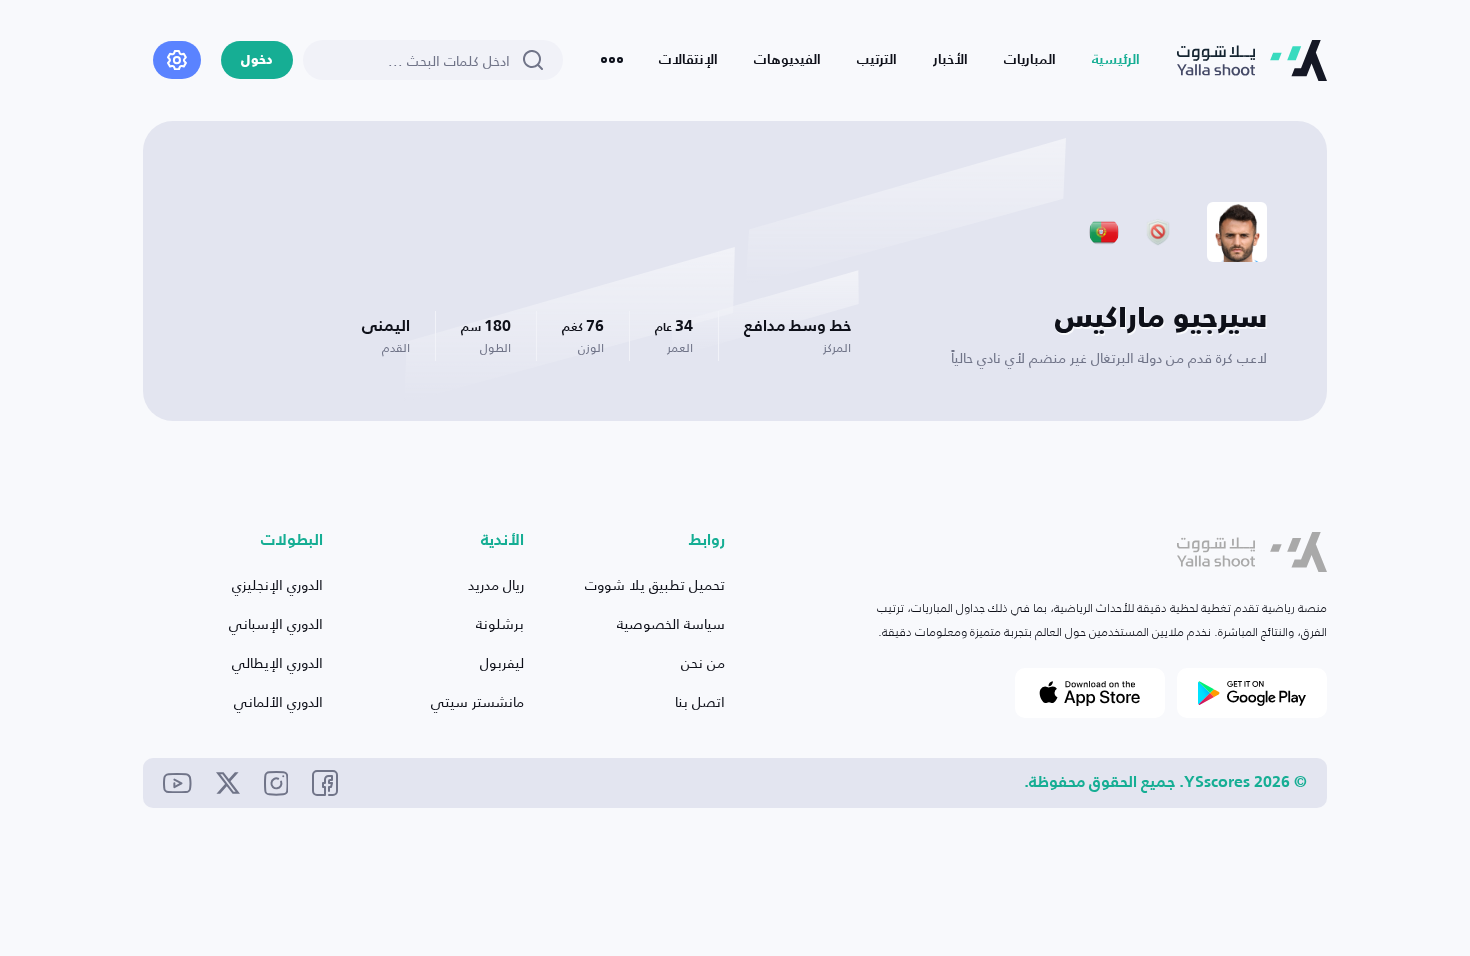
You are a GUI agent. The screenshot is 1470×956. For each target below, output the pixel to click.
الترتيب (877, 60)
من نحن (703, 662)
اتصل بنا (700, 701)
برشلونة (500, 623)
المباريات (1030, 60)
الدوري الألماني (278, 701)
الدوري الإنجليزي (277, 584)
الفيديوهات (787, 60)
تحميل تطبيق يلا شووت (655, 584)
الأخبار (950, 60)
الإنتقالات (688, 60)
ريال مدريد (496, 584)
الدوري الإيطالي (277, 662)
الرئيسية (1116, 60)
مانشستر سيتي (477, 701)
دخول (257, 60)
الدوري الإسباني (276, 623)
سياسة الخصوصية (671, 623)
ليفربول (502, 662)
